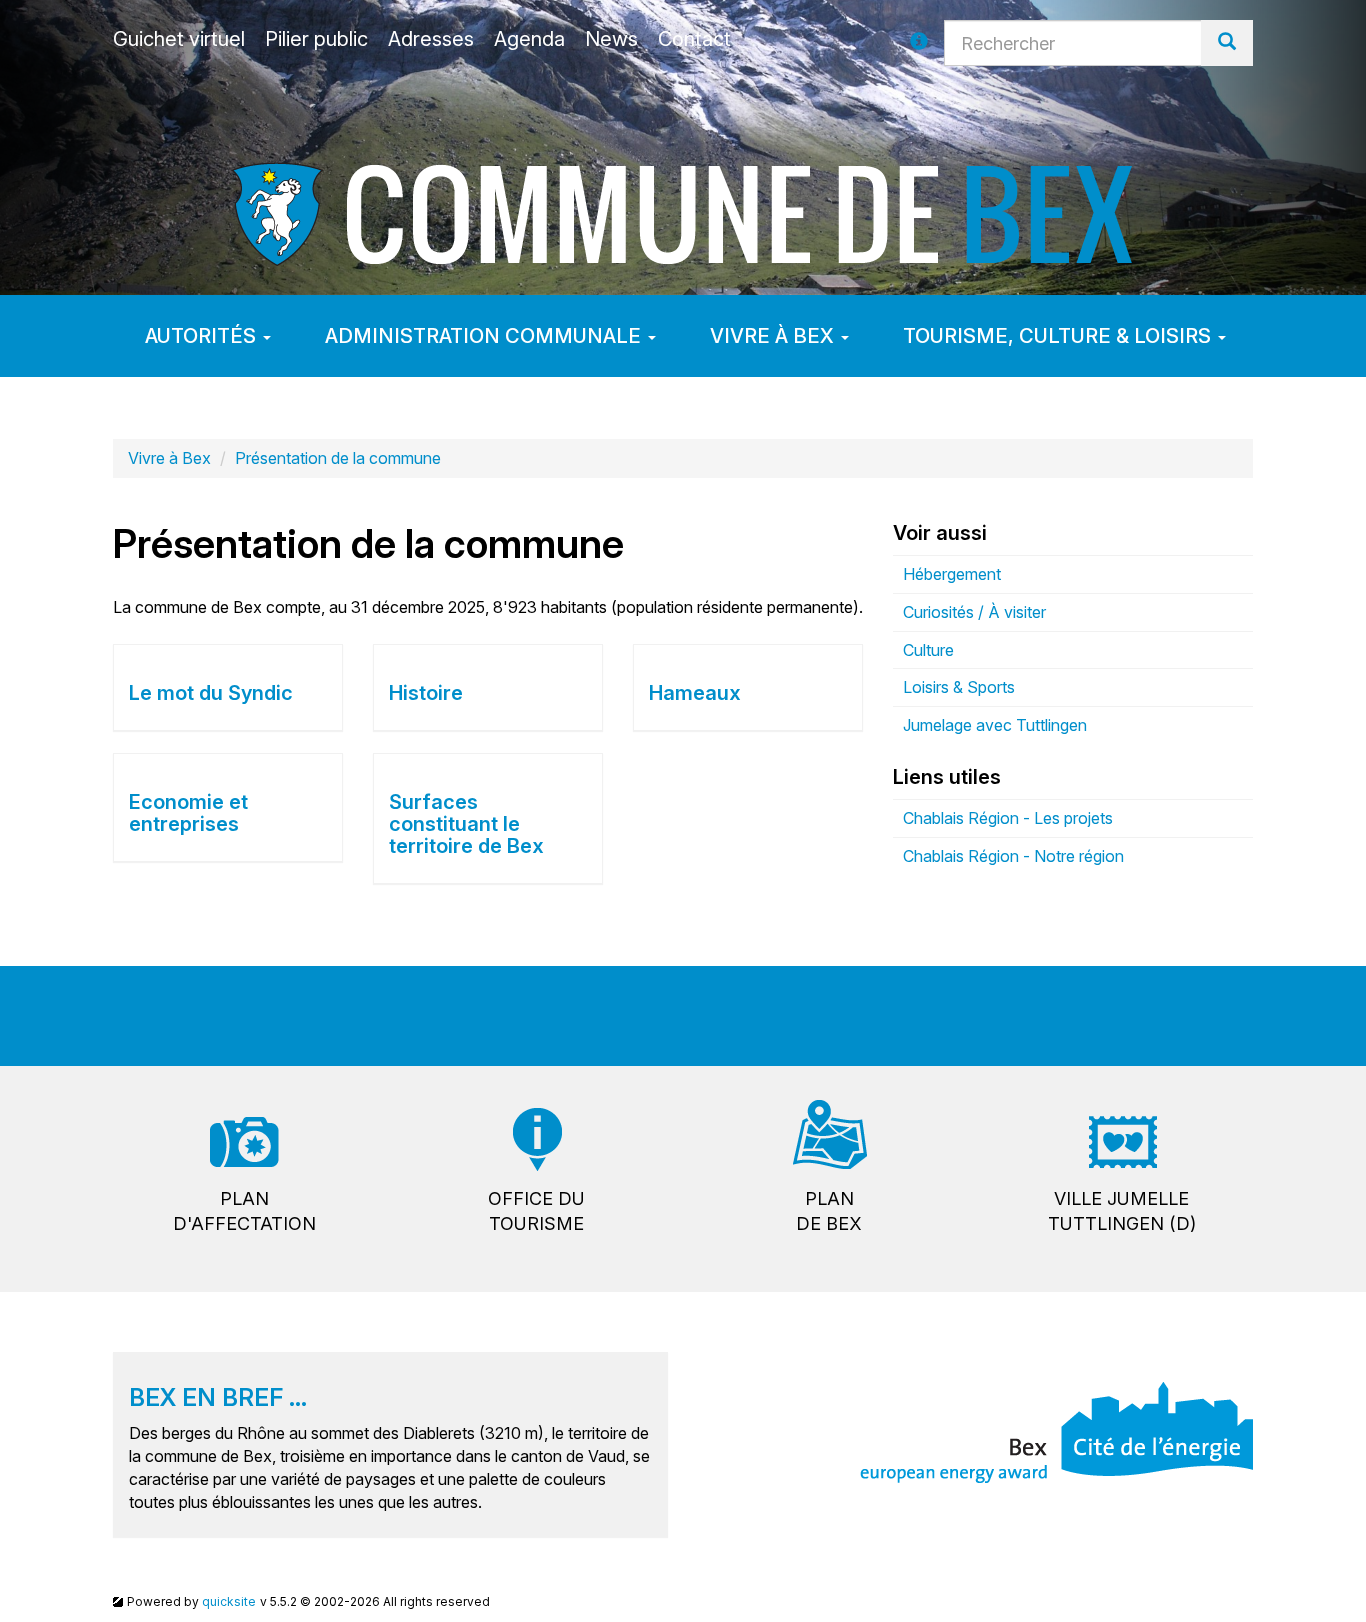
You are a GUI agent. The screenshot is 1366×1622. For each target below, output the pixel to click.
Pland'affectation (244, 1211)
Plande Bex (829, 1211)
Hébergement (952, 574)
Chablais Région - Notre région (1013, 856)
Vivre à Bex (774, 336)
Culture (928, 650)
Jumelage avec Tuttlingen (995, 725)
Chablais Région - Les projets (1008, 818)
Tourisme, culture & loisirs (1059, 336)
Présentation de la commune (338, 458)
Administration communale (485, 336)
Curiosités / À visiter (974, 612)
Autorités (203, 336)
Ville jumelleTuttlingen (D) (1122, 1211)
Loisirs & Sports (959, 687)
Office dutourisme (536, 1211)
